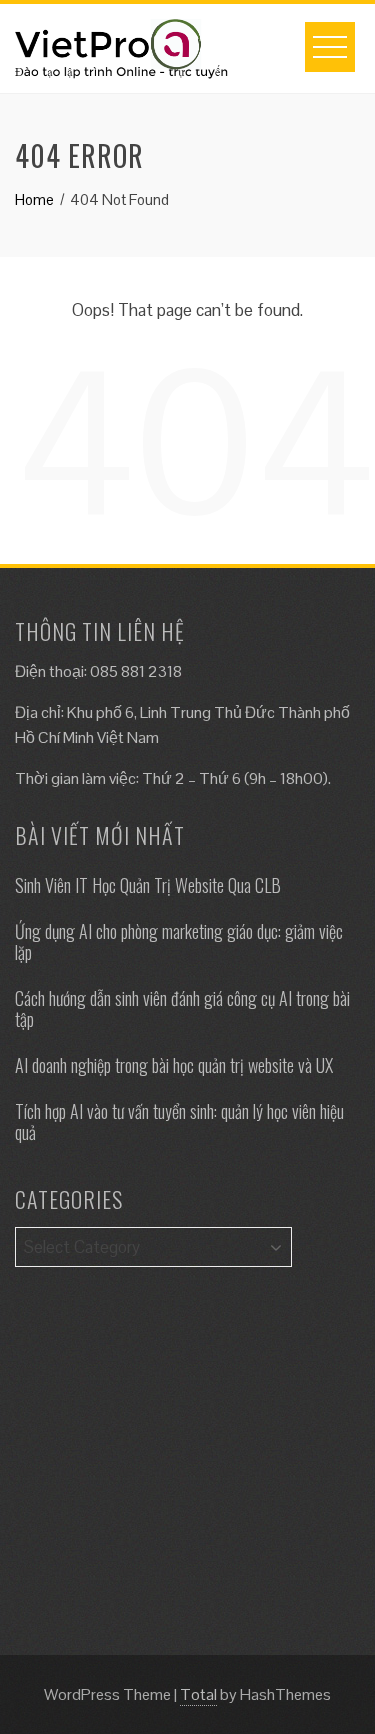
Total (198, 1694)
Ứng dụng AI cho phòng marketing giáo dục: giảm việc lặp (179, 942)
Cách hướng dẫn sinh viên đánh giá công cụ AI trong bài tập (182, 1009)
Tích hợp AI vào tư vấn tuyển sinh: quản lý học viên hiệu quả (179, 1122)
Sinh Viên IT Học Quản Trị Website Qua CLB (148, 885)
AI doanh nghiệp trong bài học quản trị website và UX (174, 1065)
